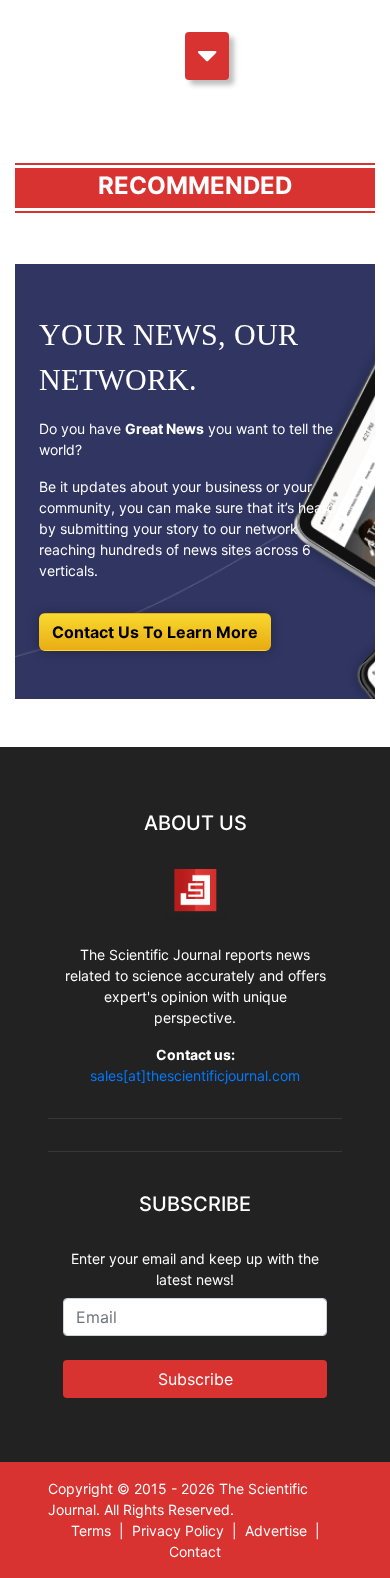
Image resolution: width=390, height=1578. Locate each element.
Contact (195, 1551)
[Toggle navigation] (207, 56)
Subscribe (195, 1379)
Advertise (276, 1530)
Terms (91, 1530)
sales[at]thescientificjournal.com (195, 1075)
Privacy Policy (178, 1530)
